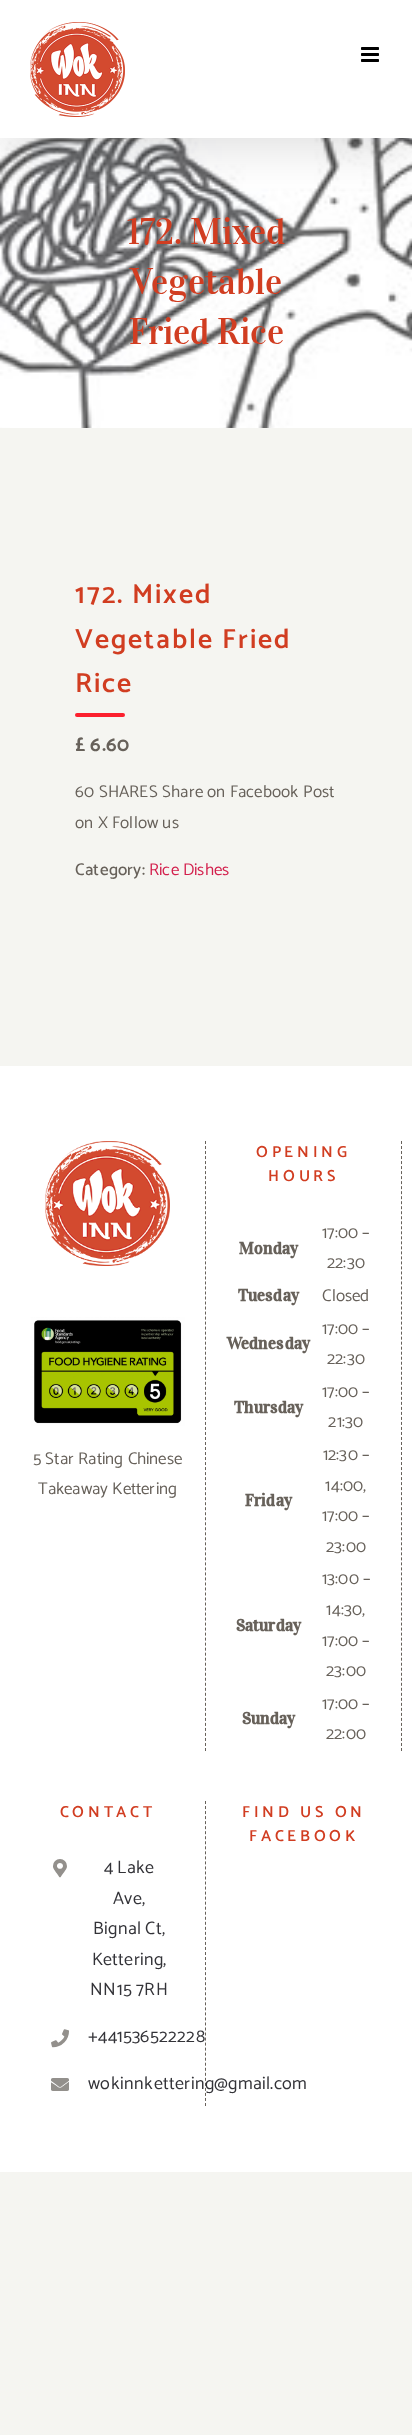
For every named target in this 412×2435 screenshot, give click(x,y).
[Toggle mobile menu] (371, 54)
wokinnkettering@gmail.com (129, 2084)
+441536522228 (129, 2037)
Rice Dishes (189, 870)
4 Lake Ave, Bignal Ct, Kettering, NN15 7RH (129, 1929)
